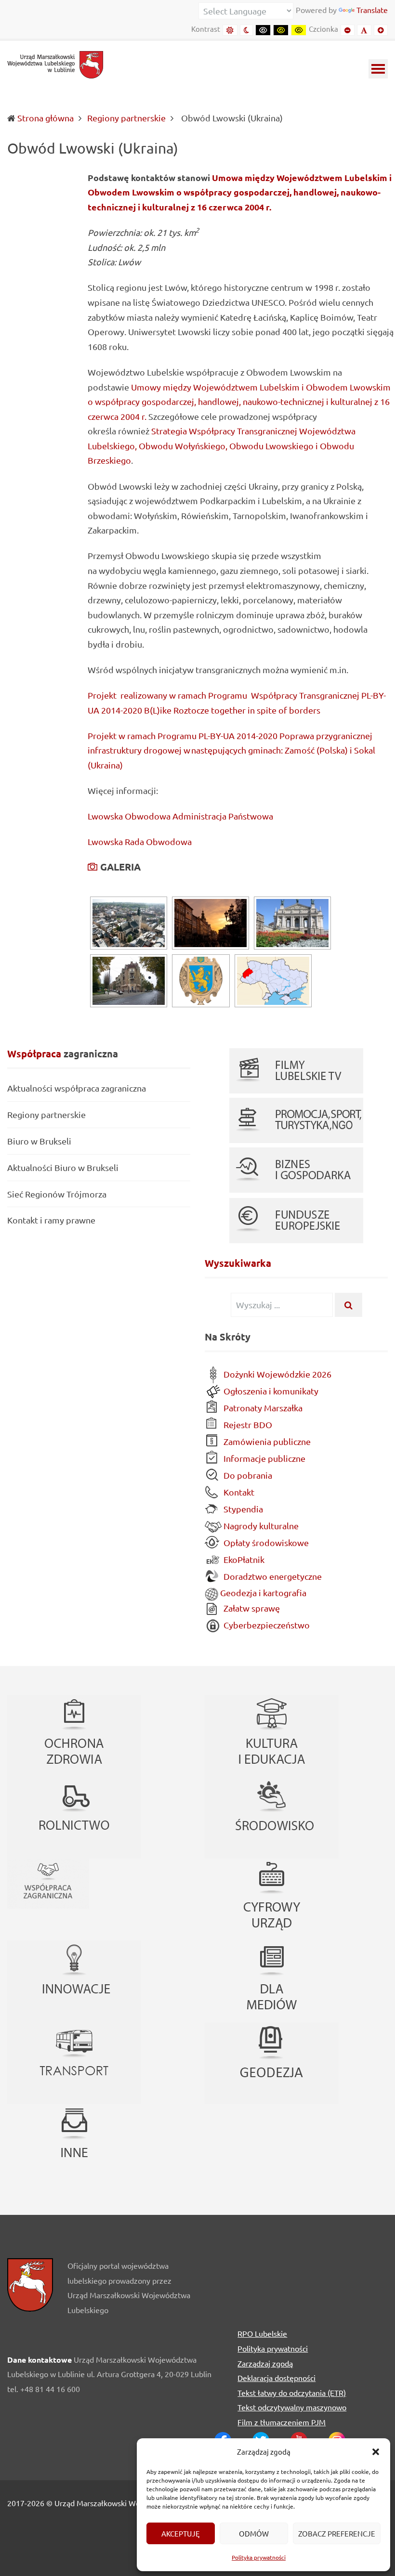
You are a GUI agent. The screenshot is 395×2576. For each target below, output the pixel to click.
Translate (372, 10)
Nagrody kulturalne (260, 1526)
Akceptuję (181, 2533)
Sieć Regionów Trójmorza (57, 1194)
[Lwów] (129, 981)
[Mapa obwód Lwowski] (273, 981)
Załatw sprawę (251, 1608)
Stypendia (242, 1509)
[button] (376, 2452)
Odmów (254, 2533)
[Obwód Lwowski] (129, 923)
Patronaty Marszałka (262, 1408)
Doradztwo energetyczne (272, 1576)
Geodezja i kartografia (262, 1593)
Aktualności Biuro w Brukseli (63, 1167)
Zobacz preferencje (337, 2533)
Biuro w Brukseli (39, 1141)
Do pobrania (247, 1475)
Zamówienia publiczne (266, 1441)
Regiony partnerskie (46, 1114)
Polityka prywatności (259, 2557)
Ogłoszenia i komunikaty (270, 1391)
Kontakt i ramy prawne (51, 1220)
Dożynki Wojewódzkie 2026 (276, 1374)
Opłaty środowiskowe (265, 1542)
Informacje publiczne (263, 1458)
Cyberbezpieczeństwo (266, 1625)
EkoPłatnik (243, 1559)
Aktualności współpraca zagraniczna (77, 1088)
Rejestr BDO (247, 1425)
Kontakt (238, 1492)
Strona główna (46, 118)
